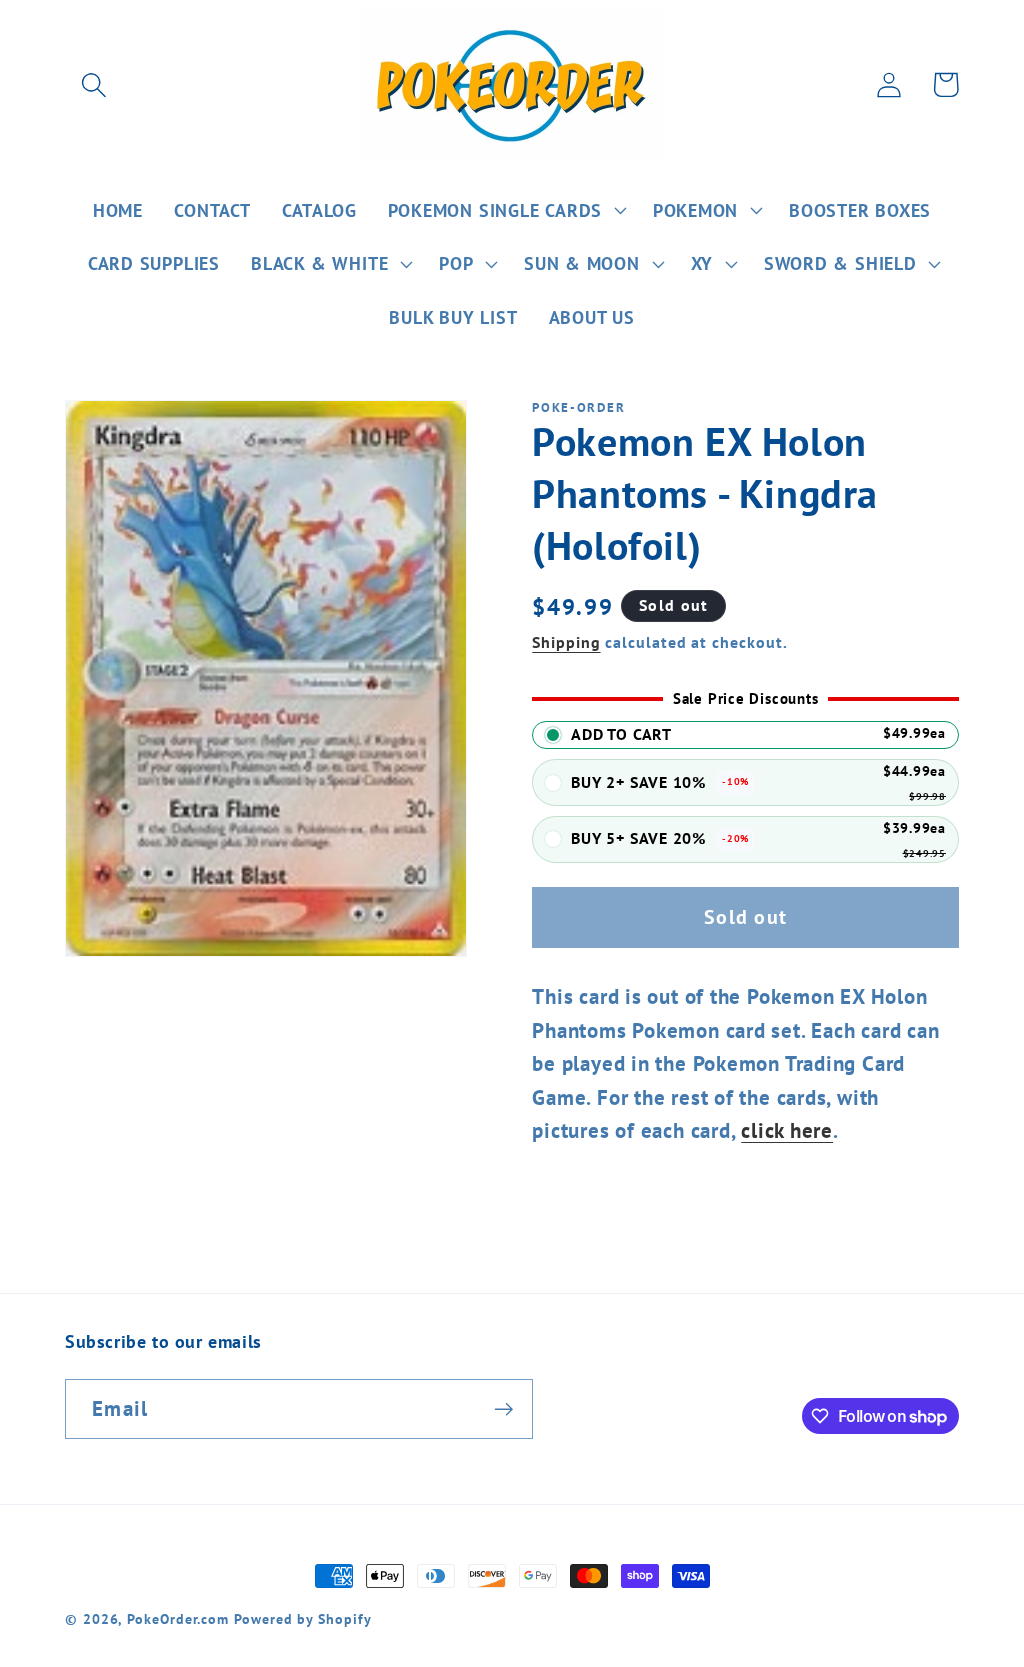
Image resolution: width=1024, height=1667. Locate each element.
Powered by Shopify (302, 1618)
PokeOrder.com (178, 1618)
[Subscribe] (503, 1409)
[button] (93, 84)
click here (787, 1130)
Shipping (566, 642)
